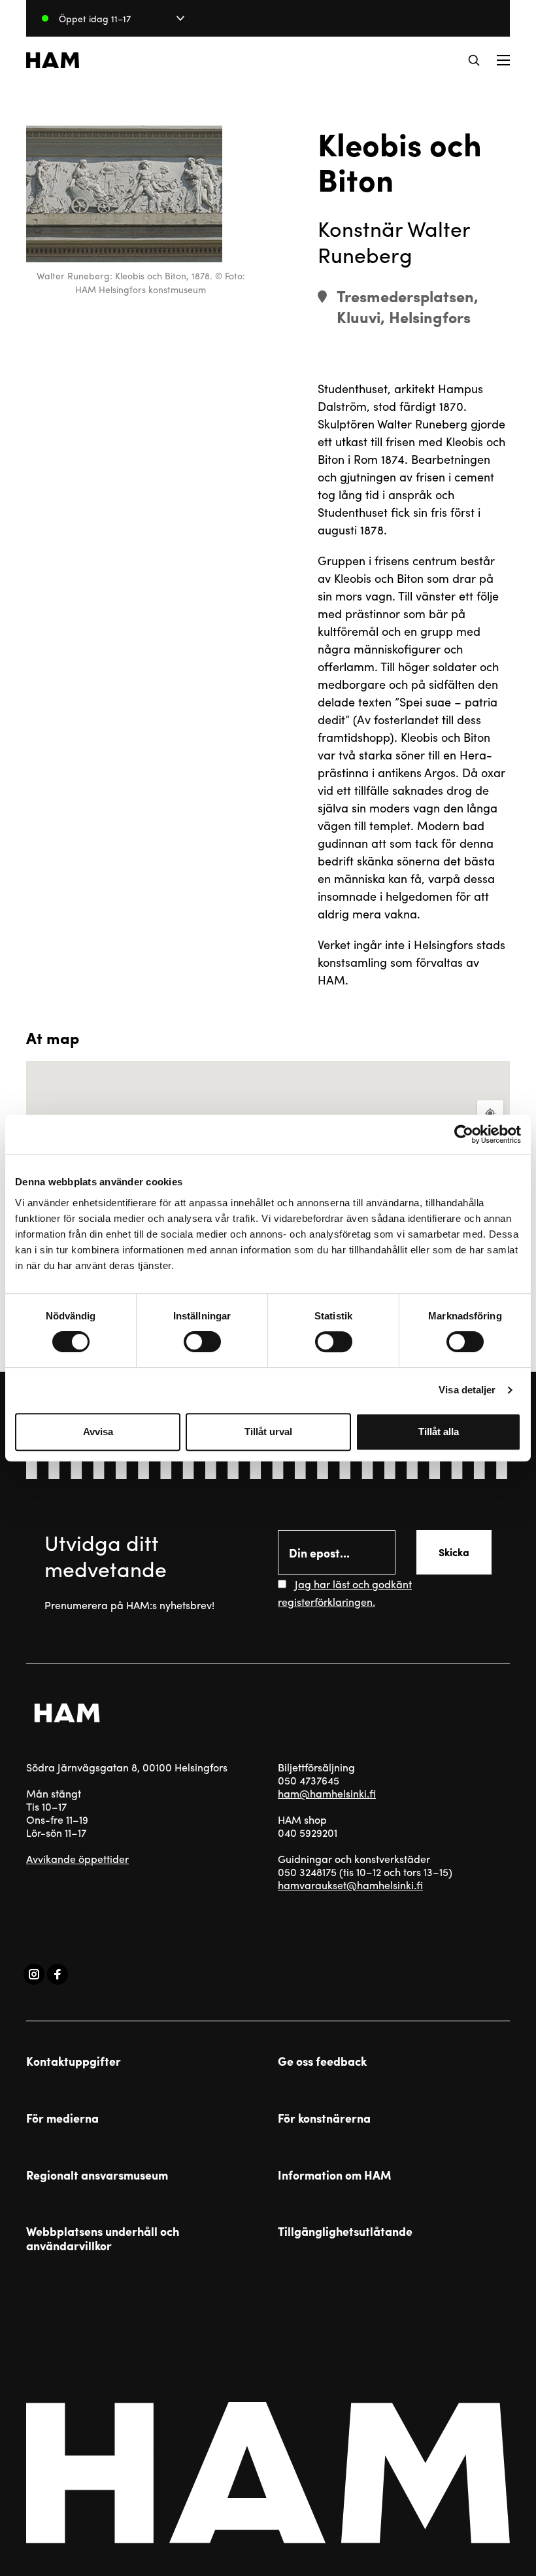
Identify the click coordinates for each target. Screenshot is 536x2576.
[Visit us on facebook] (58, 1974)
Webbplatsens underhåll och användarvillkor (103, 2238)
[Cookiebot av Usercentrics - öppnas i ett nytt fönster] (464, 1134)
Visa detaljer (467, 1390)
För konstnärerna (324, 2118)
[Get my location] (490, 1113)
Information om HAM (334, 2175)
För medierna (62, 2118)
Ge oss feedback (322, 2061)
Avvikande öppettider (77, 1859)
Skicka (454, 1552)
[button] (474, 60)
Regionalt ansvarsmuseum (97, 2175)
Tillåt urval (268, 1432)
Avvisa (98, 1432)
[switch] (202, 1342)
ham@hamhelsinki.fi (327, 1793)
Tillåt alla (439, 1432)
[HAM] (53, 60)
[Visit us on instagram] (34, 1974)
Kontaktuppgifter (74, 2061)
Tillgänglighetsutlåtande (345, 2231)
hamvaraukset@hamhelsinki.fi (350, 1885)
